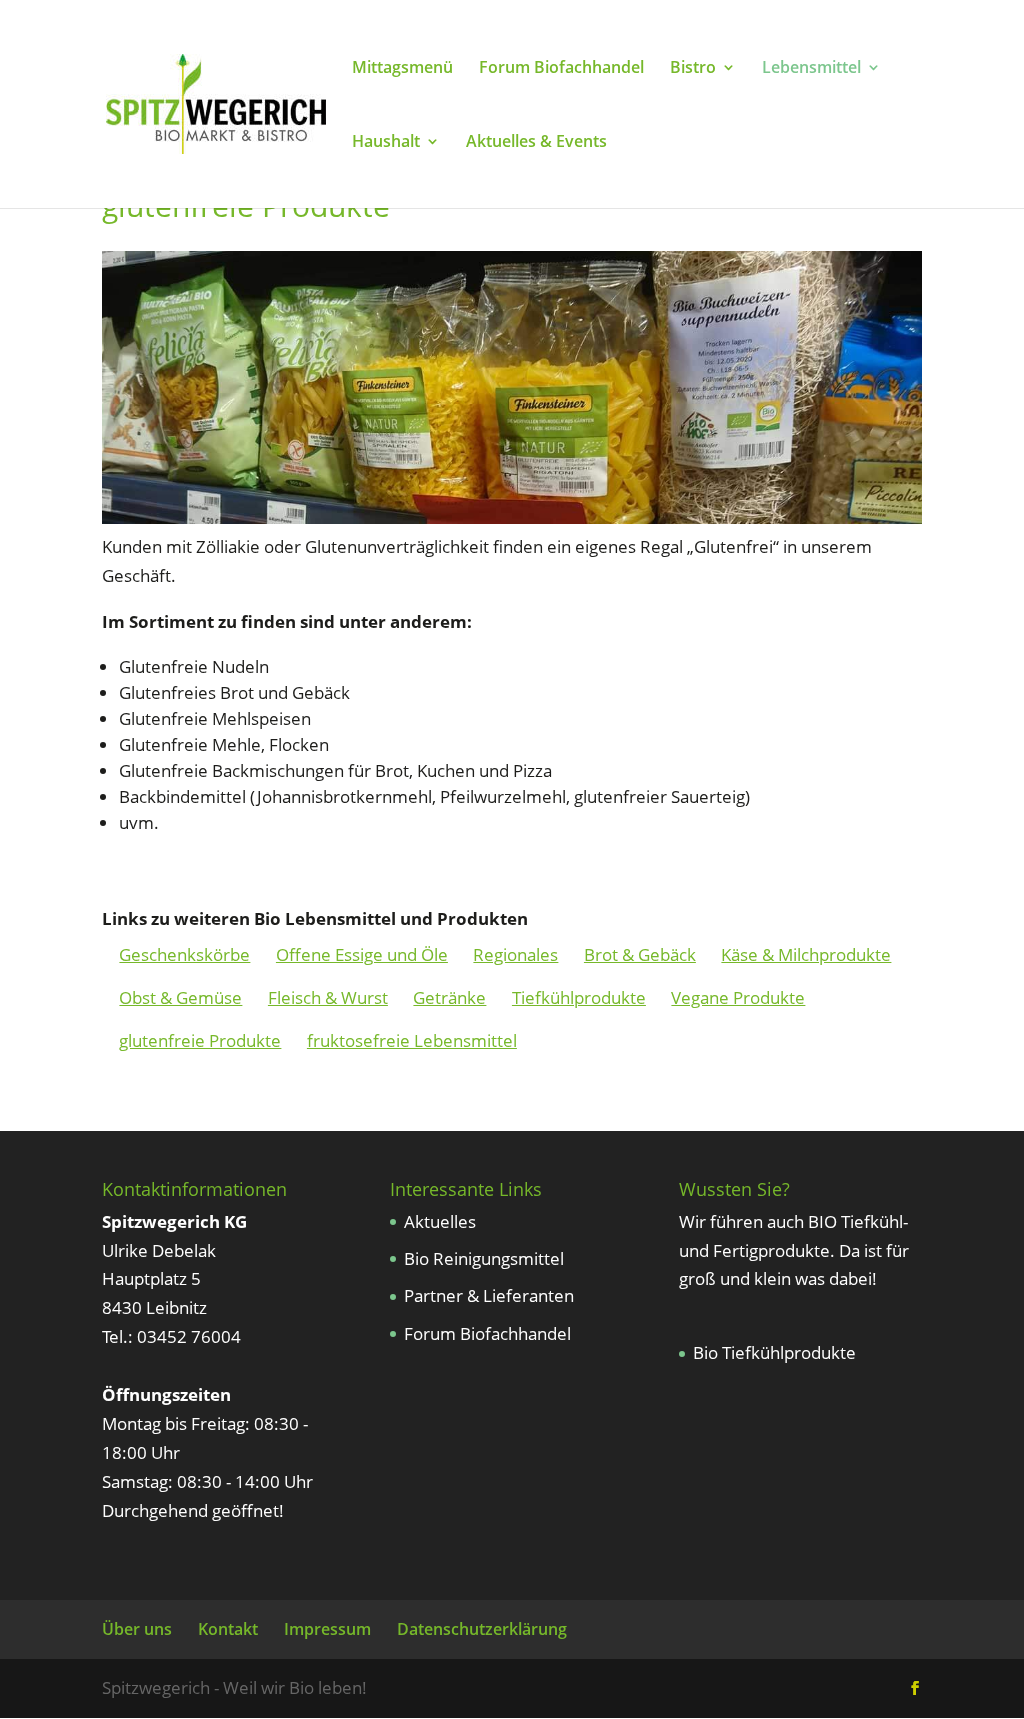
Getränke (449, 997)
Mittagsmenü (402, 69)
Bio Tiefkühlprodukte (774, 1352)
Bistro (693, 69)
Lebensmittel (811, 69)
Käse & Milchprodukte (806, 954)
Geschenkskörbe (184, 954)
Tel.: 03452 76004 (171, 1336)
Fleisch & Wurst (328, 997)
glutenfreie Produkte (200, 1040)
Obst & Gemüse (180, 997)
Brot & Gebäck (640, 954)
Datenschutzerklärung (482, 1629)
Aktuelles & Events (536, 143)
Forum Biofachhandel (561, 69)
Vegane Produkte (738, 997)
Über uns (137, 1629)
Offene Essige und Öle (362, 954)
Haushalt (386, 143)
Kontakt (228, 1629)
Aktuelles (440, 1221)
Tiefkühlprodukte (579, 997)
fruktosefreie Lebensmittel (412, 1040)
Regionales (515, 954)
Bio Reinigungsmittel (484, 1258)
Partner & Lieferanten (489, 1295)
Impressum (327, 1629)
